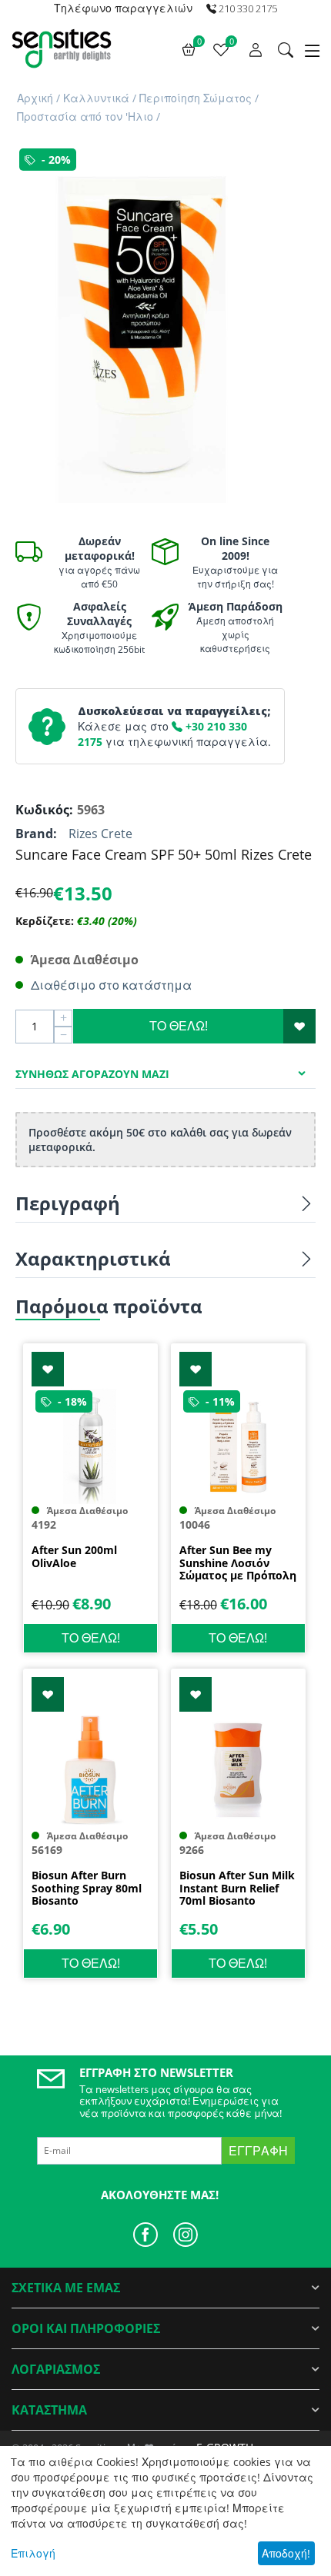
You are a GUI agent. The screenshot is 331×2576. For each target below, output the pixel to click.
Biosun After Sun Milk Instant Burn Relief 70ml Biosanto (237, 1889)
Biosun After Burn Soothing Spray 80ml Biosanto (87, 1889)
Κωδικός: (42, 810)
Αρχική (35, 98)
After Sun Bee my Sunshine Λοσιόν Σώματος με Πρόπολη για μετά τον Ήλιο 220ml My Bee (238, 1563)
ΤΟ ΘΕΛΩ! (179, 1026)
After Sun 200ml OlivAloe (74, 1557)
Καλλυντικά (96, 98)
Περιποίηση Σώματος (196, 98)
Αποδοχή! (286, 2553)
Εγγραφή (258, 2151)
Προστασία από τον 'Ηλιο (85, 116)
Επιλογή (33, 2553)
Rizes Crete (100, 834)
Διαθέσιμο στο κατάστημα (111, 985)
